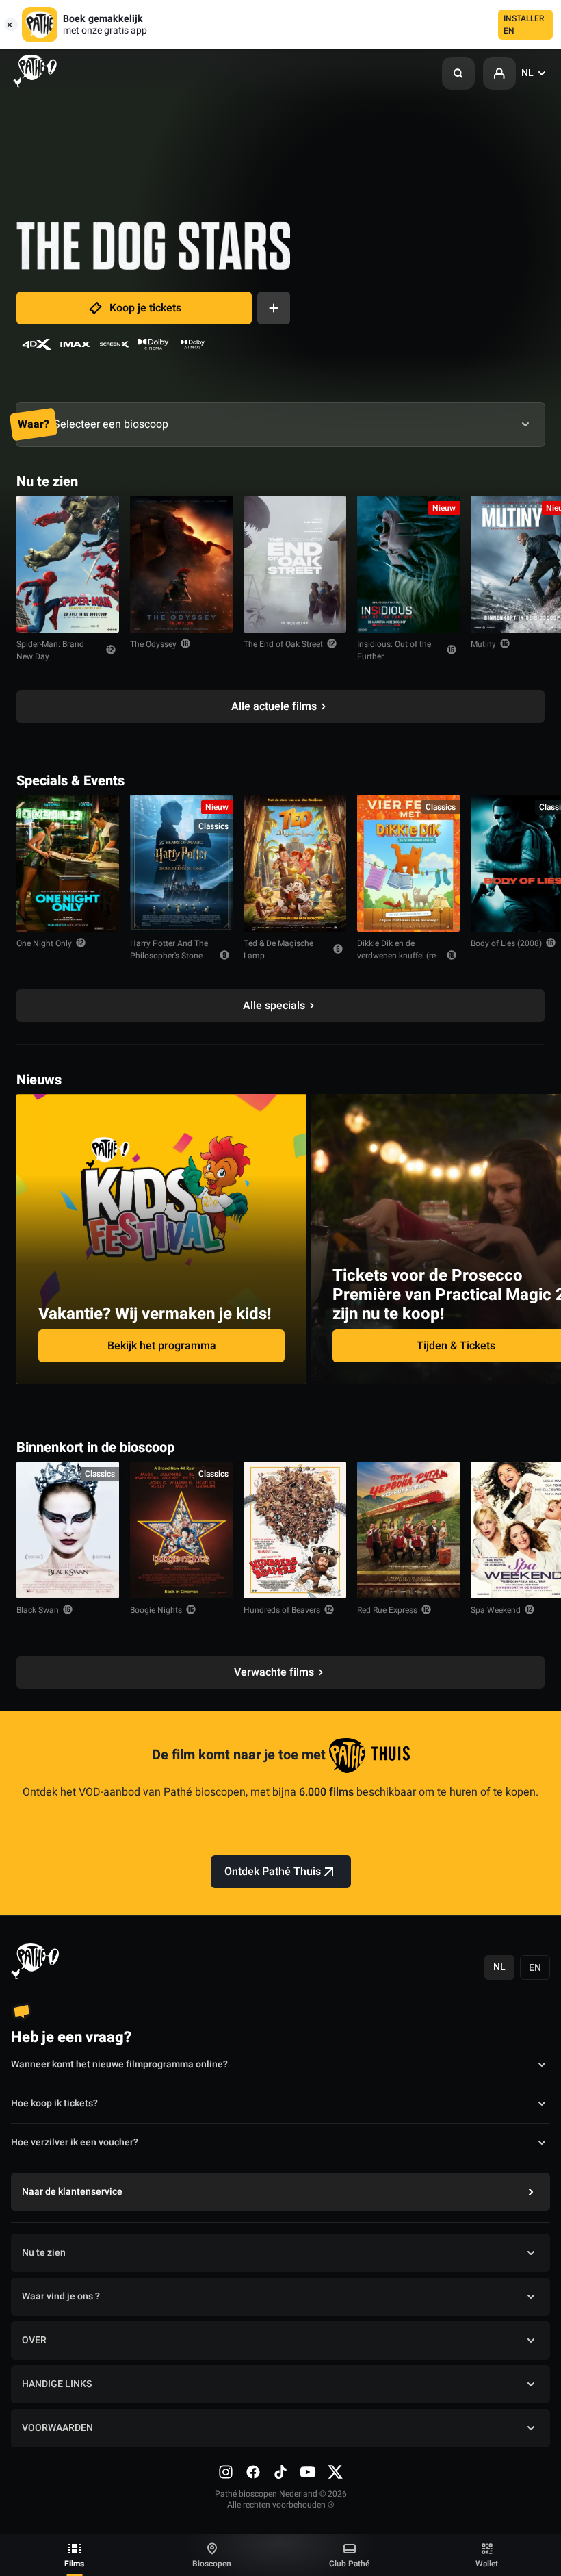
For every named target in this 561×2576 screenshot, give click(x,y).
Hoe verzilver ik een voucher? (75, 2142)
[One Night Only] (68, 863)
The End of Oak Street (283, 644)
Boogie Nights (156, 1610)
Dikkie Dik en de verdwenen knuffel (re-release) (397, 956)
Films (74, 2564)
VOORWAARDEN (57, 2428)
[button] (458, 73)
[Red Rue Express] (408, 1530)
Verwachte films (274, 1672)
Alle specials (274, 1006)
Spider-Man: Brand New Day (50, 650)
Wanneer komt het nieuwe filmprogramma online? (119, 2064)
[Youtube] (308, 2472)
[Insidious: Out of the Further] (408, 564)
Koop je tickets (145, 308)
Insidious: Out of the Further (394, 650)
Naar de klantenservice (72, 2192)
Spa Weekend (496, 1610)
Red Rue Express (387, 1610)
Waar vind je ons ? (61, 2296)
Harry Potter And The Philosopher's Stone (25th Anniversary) (169, 956)
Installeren (524, 25)
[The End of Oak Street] (295, 564)
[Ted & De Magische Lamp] (295, 863)
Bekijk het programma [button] (162, 1346)
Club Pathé (349, 2564)
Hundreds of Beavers (282, 1610)
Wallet (487, 2564)
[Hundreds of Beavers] (295, 1530)
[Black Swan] (68, 1530)
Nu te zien (44, 2253)
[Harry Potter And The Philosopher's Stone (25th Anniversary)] (181, 863)
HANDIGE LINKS (57, 2384)
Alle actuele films (274, 706)
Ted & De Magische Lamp (278, 949)
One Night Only (44, 943)
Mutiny (483, 644)
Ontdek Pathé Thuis (273, 1872)
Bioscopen (212, 2564)
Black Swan (38, 1610)
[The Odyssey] (181, 564)
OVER (34, 2340)
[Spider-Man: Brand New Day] (68, 564)
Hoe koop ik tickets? (54, 2103)
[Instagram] (226, 2472)
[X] (335, 2472)
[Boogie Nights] (181, 1530)
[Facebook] (253, 2472)
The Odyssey (153, 644)
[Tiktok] (280, 2472)
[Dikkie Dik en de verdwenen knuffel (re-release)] (408, 863)
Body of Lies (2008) (506, 943)
